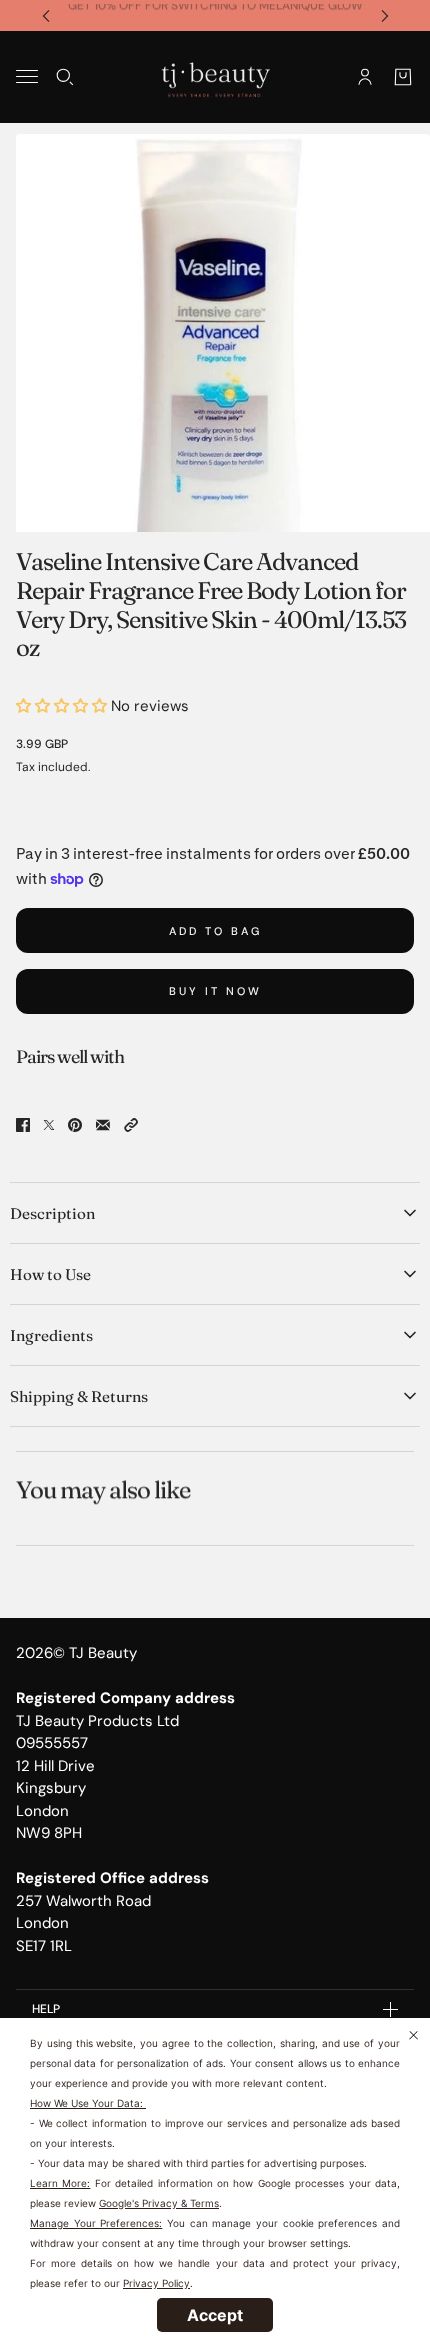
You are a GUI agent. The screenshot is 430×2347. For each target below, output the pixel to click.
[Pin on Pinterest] (75, 1125)
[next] (385, 15)
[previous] (46, 15)
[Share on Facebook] (23, 1125)
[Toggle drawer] (27, 76)
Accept (215, 2315)
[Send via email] (103, 1125)
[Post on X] (49, 1125)
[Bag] (403, 76)
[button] (131, 1125)
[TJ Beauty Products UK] (215, 77)
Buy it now (215, 991)
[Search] (65, 76)
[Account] (365, 76)
